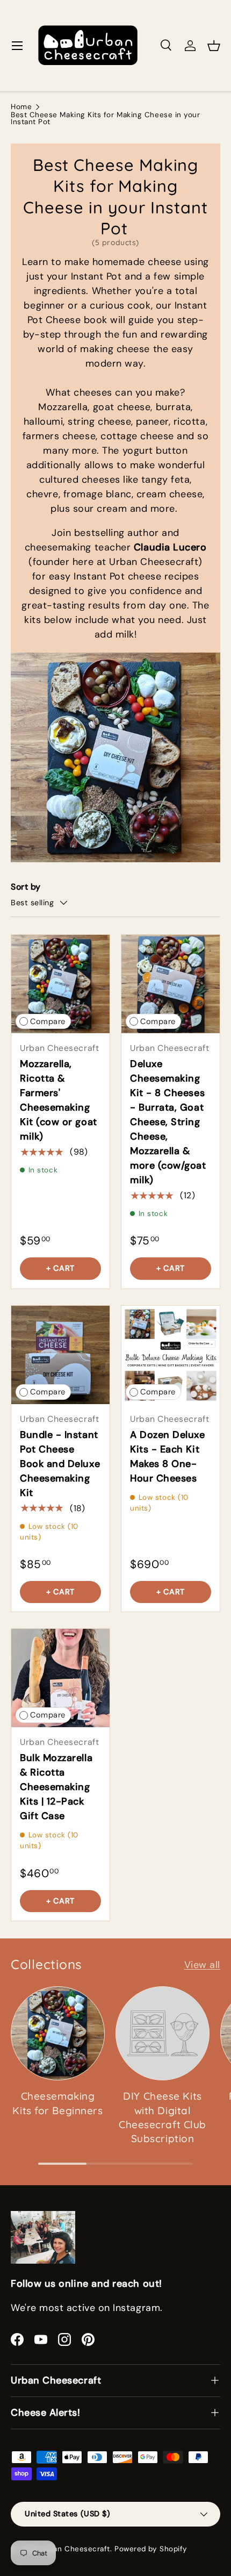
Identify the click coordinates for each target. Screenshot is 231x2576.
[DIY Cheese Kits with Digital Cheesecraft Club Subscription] (163, 2033)
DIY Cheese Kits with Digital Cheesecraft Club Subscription (163, 2117)
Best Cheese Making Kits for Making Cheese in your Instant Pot (105, 119)
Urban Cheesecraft (75, 2549)
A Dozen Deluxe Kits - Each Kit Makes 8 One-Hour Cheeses (168, 1457)
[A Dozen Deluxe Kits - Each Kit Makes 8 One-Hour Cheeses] (171, 1355)
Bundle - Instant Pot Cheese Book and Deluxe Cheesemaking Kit (60, 1464)
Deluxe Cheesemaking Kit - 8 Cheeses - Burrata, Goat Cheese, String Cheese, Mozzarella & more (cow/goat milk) (168, 1122)
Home (21, 107)
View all (202, 1965)
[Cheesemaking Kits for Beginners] (58, 2033)
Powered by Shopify (151, 2549)
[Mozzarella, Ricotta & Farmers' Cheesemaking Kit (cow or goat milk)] (60, 984)
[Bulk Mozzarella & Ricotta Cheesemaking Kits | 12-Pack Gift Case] (60, 1678)
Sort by (26, 887)
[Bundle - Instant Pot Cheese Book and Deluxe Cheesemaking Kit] (60, 1355)
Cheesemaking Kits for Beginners (57, 2103)
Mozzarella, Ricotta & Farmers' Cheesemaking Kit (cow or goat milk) (59, 1100)
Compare (48, 1022)
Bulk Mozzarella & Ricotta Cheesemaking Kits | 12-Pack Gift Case (56, 1787)
